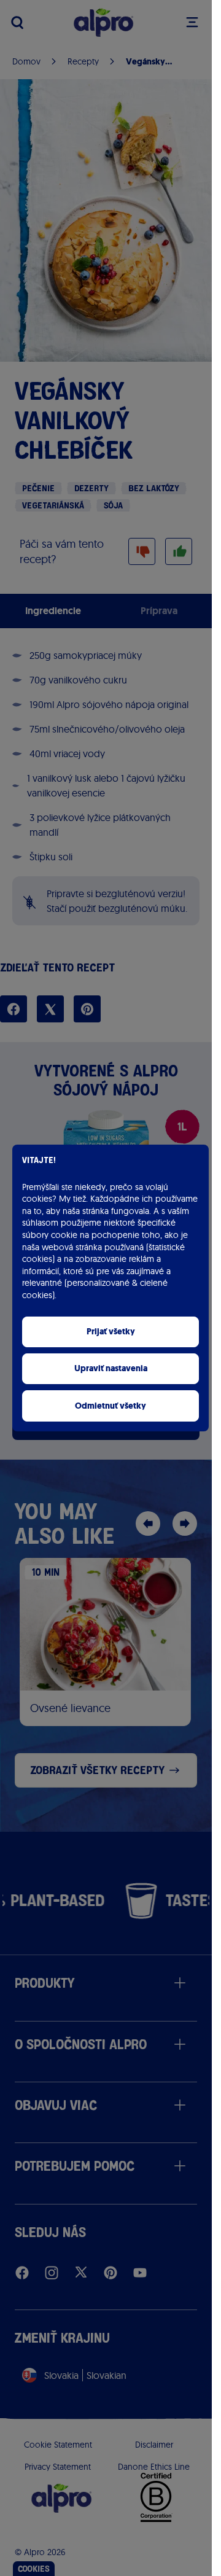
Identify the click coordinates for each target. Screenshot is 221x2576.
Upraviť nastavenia (111, 1368)
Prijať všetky (111, 1332)
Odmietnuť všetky (110, 1406)
